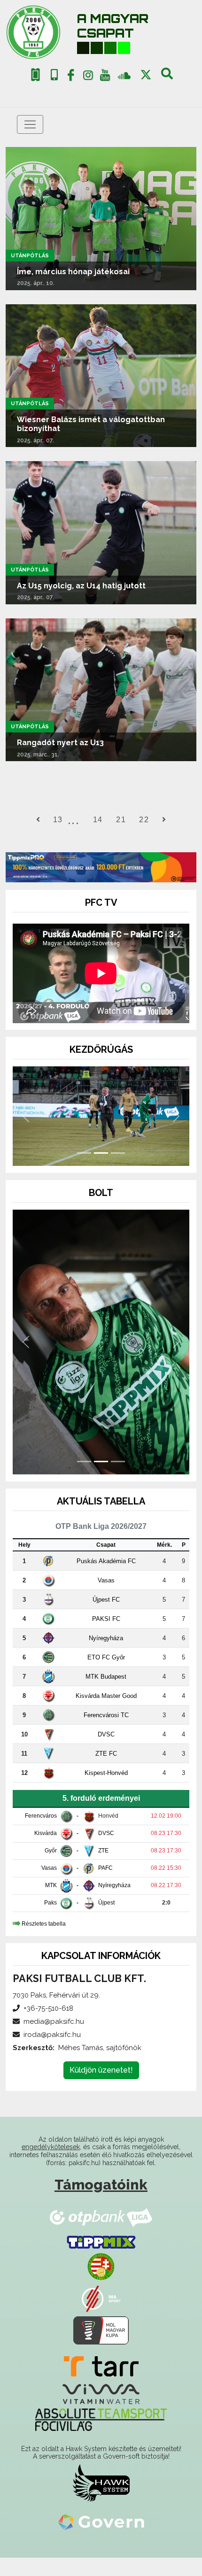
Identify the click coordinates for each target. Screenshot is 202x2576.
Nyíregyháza (106, 1656)
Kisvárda (46, 1852)
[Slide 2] (101, 1171)
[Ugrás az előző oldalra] (38, 820)
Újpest (106, 1921)
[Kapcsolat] (54, 75)
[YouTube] (105, 77)
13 (58, 820)
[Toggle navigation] (30, 124)
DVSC (106, 1753)
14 (98, 820)
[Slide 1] (84, 1171)
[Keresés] (167, 77)
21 (121, 820)
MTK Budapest (106, 1695)
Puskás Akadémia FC (106, 1579)
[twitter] (146, 75)
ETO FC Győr (106, 1676)
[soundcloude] (124, 75)
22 (144, 820)
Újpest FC (106, 1618)
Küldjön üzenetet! (101, 2088)
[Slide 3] (118, 1171)
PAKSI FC (106, 1637)
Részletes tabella (44, 1942)
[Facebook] (71, 77)
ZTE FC (106, 1772)
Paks (50, 1921)
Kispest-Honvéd (106, 1791)
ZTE (103, 1869)
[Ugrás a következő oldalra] (164, 820)
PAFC (105, 1887)
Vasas (106, 1599)
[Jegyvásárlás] (35, 75)
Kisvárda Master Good (106, 1714)
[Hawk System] (101, 2501)
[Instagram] (88, 77)
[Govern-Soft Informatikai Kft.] (101, 2540)
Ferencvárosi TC (106, 1733)
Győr (51, 1869)
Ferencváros (41, 1835)
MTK (51, 1904)
